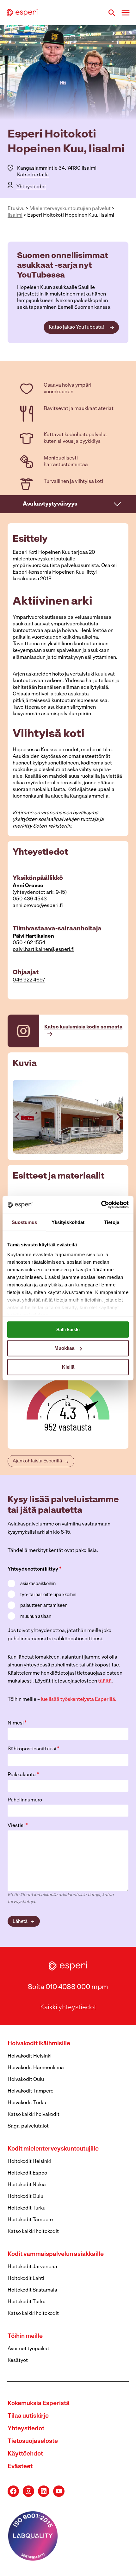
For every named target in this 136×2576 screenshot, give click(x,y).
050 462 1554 (29, 943)
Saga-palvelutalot (28, 2126)
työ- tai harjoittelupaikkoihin (48, 1595)
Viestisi (18, 1826)
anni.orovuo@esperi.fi (38, 906)
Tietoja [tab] (112, 1222)
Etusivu (16, 209)
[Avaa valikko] (125, 12)
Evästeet (20, 2467)
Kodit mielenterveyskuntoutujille (53, 2149)
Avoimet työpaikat (28, 2349)
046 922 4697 (29, 980)
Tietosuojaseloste (33, 2441)
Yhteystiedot (31, 187)
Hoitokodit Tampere (30, 2220)
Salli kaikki (68, 1329)
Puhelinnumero (25, 1800)
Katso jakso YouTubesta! (77, 327)
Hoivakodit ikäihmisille (39, 2044)
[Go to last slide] (18, 1117)
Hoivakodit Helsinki (30, 2056)
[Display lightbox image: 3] (68, 1117)
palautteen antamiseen (44, 1606)
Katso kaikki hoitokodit (33, 2232)
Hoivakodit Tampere (31, 2091)
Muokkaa (64, 1348)
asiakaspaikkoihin (38, 1584)
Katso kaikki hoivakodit (34, 2115)
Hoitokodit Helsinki (29, 2162)
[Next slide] (118, 1117)
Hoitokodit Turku (27, 2208)
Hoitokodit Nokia (27, 2185)
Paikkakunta (23, 1775)
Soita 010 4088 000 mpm (68, 1987)
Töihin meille (25, 2336)
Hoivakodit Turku (27, 2103)
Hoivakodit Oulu (26, 2080)
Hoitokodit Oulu (25, 2197)
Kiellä (68, 1367)
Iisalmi (15, 215)
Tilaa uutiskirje (28, 2416)
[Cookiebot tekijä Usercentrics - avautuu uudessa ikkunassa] (101, 1205)
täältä (105, 1681)
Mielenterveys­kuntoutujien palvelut (70, 209)
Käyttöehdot (25, 2454)
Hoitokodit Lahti (26, 2279)
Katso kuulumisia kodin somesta (83, 1027)
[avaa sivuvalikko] (118, 504)
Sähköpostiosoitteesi (34, 1749)
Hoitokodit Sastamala (32, 2290)
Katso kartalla (33, 175)
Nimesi (17, 1723)
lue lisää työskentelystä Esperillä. (79, 1700)
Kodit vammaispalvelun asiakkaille (56, 2254)
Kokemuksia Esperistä (39, 2404)
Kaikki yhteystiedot (68, 2008)
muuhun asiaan (36, 1617)
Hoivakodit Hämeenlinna (36, 2068)
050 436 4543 (30, 899)
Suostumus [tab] (25, 1222)
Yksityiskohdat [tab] (68, 1222)
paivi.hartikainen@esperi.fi (43, 950)
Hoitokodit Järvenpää (32, 2267)
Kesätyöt (18, 2361)
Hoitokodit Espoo (27, 2173)
